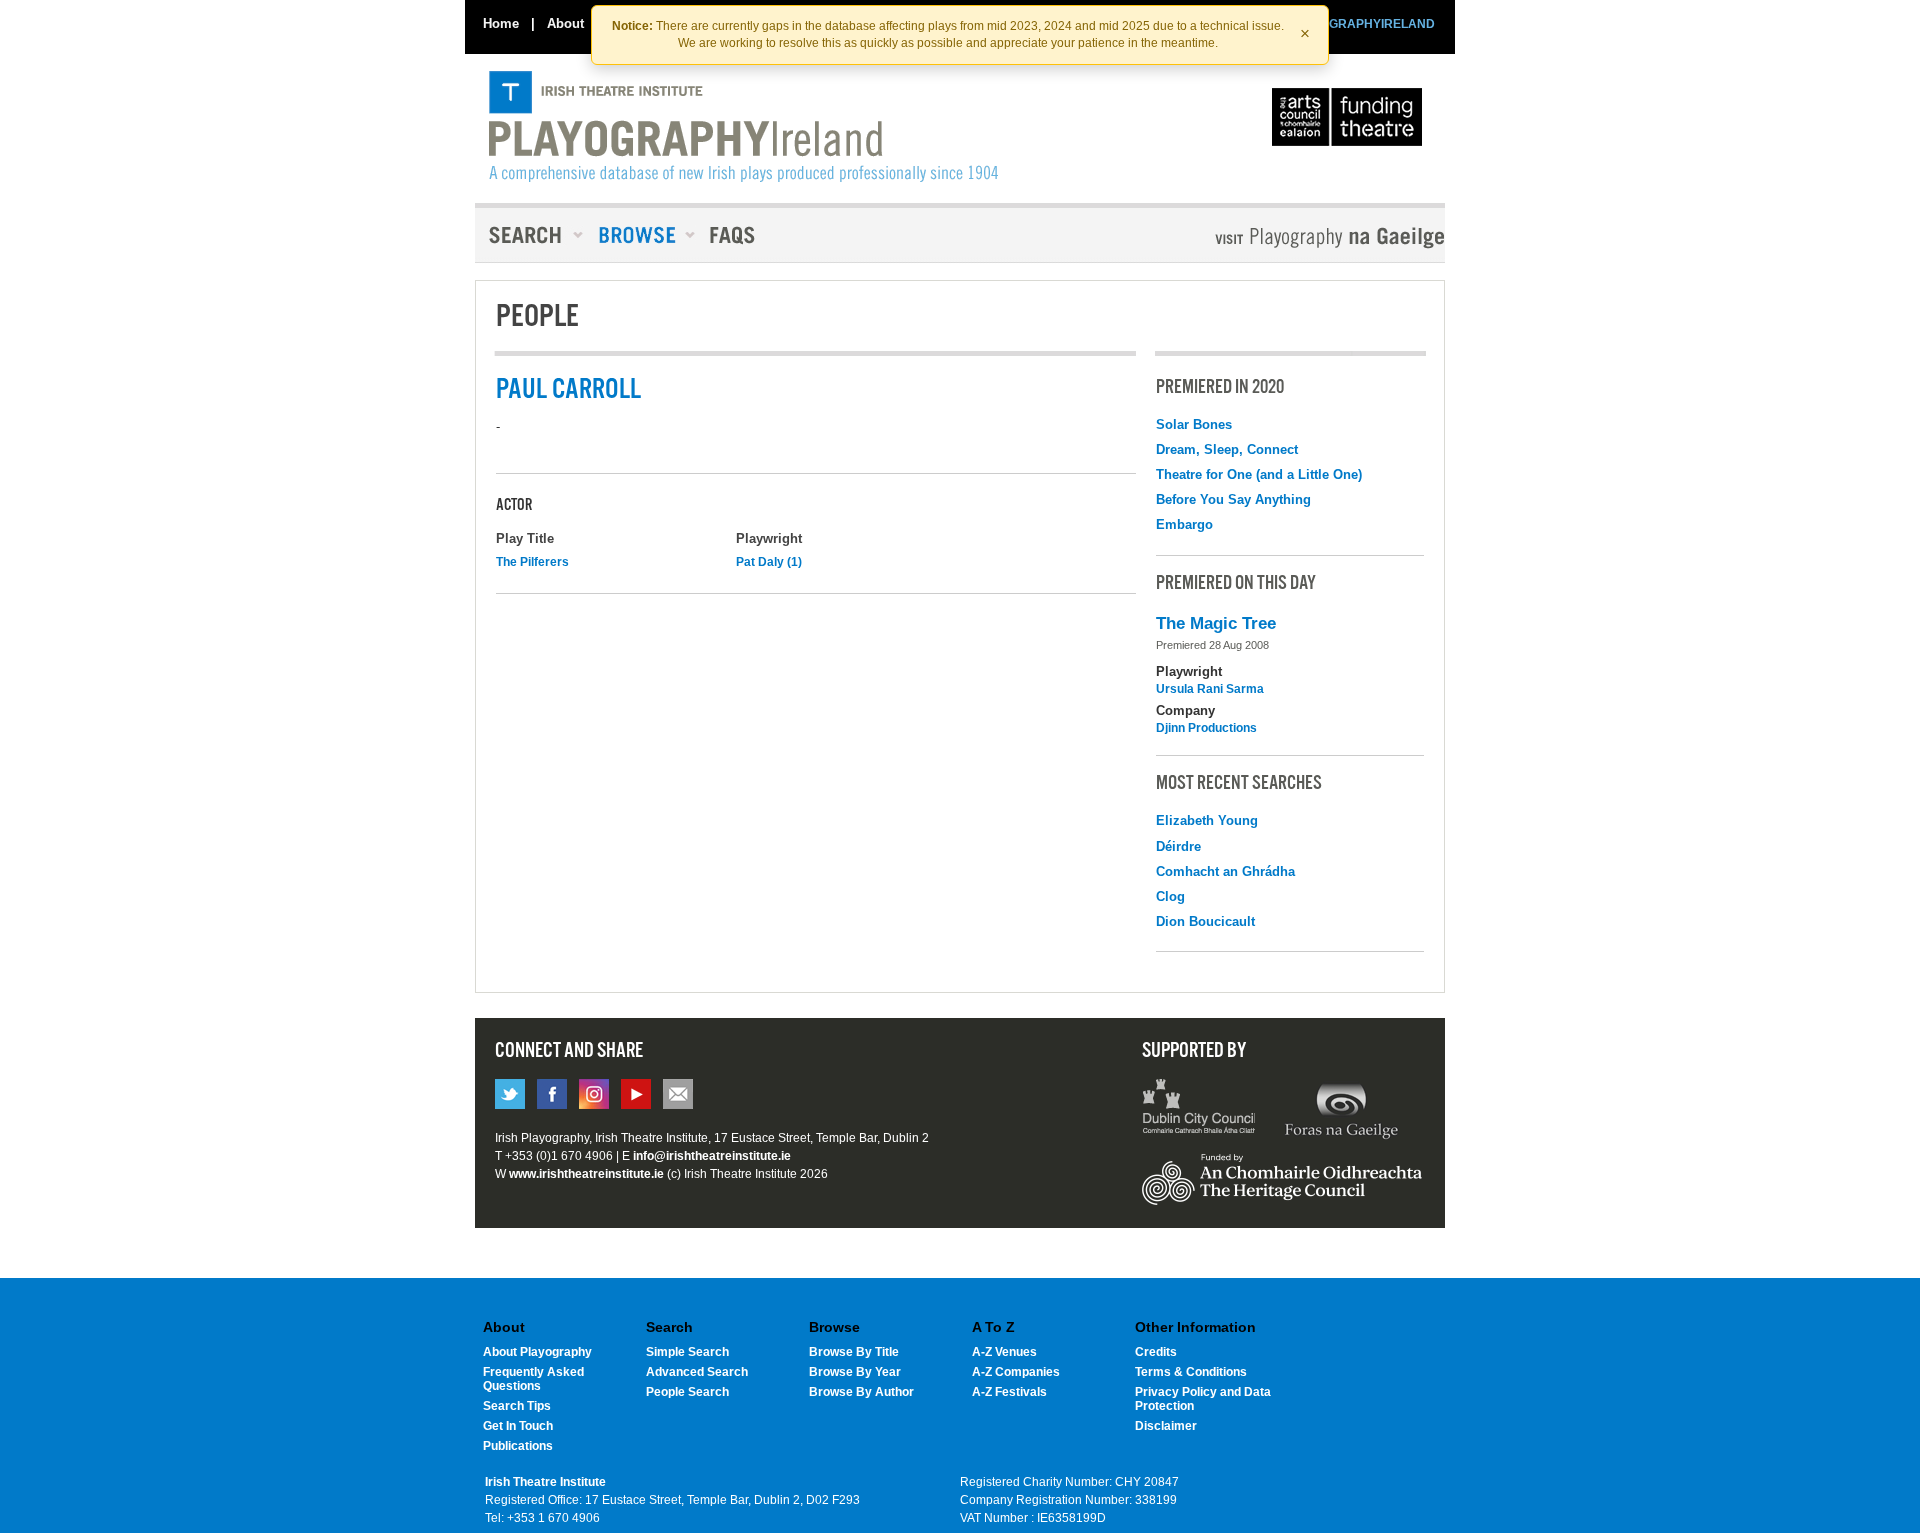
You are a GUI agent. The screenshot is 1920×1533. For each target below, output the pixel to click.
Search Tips (517, 1406)
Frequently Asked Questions (533, 1379)
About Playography (537, 1352)
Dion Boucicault (1205, 921)
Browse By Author (861, 1392)
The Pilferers (532, 562)
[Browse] (640, 235)
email (678, 1094)
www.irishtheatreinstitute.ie (586, 1174)
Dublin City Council (1199, 1109)
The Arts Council (1351, 122)
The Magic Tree (1216, 623)
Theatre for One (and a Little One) (1259, 474)
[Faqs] (734, 235)
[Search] (530, 235)
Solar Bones (1194, 424)
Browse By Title (854, 1352)
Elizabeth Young (1207, 820)
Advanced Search (697, 1372)
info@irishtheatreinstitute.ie (712, 1156)
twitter (510, 1094)
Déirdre (1178, 846)
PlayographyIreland (743, 127)
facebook (552, 1094)
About (565, 23)
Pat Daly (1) (769, 562)
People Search (687, 1392)
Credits (1156, 1352)
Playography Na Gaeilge (1272, 237)
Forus (1341, 1109)
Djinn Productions (1206, 728)
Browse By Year (855, 1372)
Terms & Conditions (1191, 1372)
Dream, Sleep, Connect (1227, 449)
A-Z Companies (1016, 1372)
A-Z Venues (1004, 1352)
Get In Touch (518, 1426)
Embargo (1184, 524)
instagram (594, 1094)
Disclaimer (1166, 1426)
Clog (1170, 896)
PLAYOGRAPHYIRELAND (1362, 24)
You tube (636, 1094)
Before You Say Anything (1233, 499)
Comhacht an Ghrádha (1225, 871)
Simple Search (687, 1352)
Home (501, 23)
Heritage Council (1282, 1189)
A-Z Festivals (1009, 1392)
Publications (518, 1446)
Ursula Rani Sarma (1210, 689)
